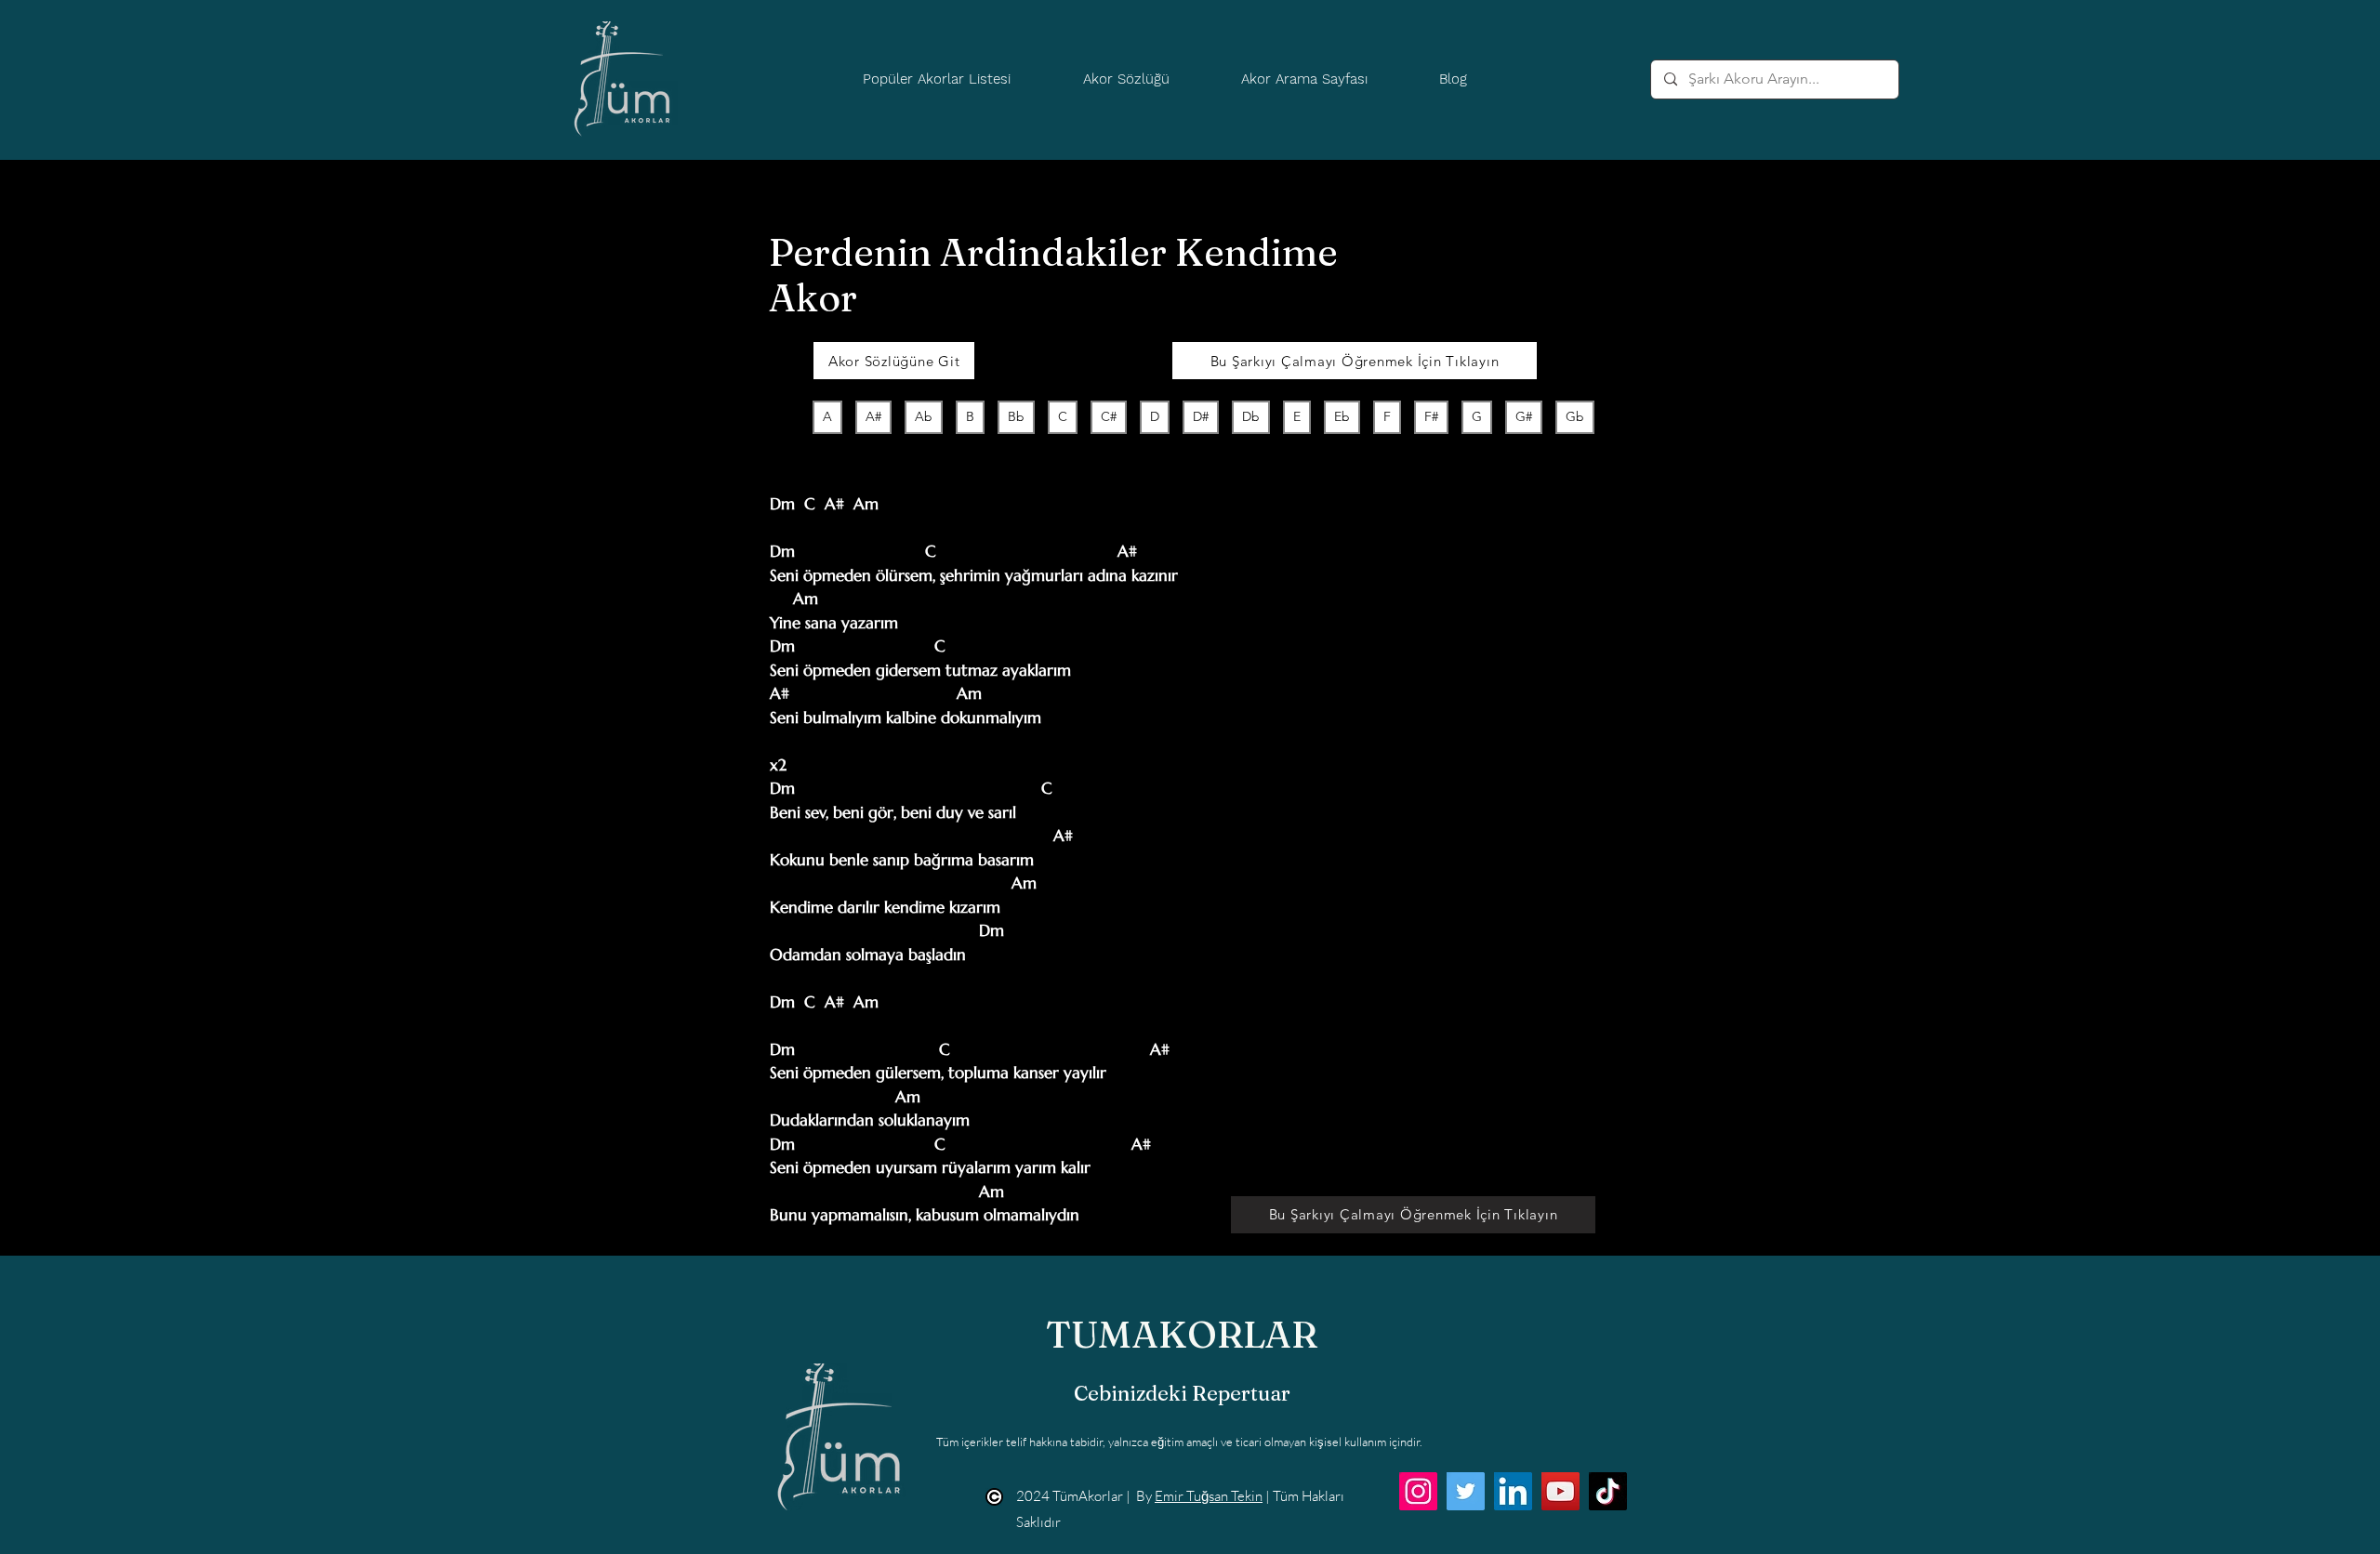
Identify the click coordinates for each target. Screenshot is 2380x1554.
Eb (1342, 416)
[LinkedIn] (1513, 1491)
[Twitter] (1466, 1491)
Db (1251, 416)
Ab (924, 416)
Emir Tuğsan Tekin (1209, 1496)
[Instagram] (1418, 1491)
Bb (1016, 416)
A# (873, 416)
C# (1109, 416)
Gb (1575, 416)
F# (1431, 416)
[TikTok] (1608, 1491)
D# (1201, 416)
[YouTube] (1560, 1491)
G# (1524, 416)
